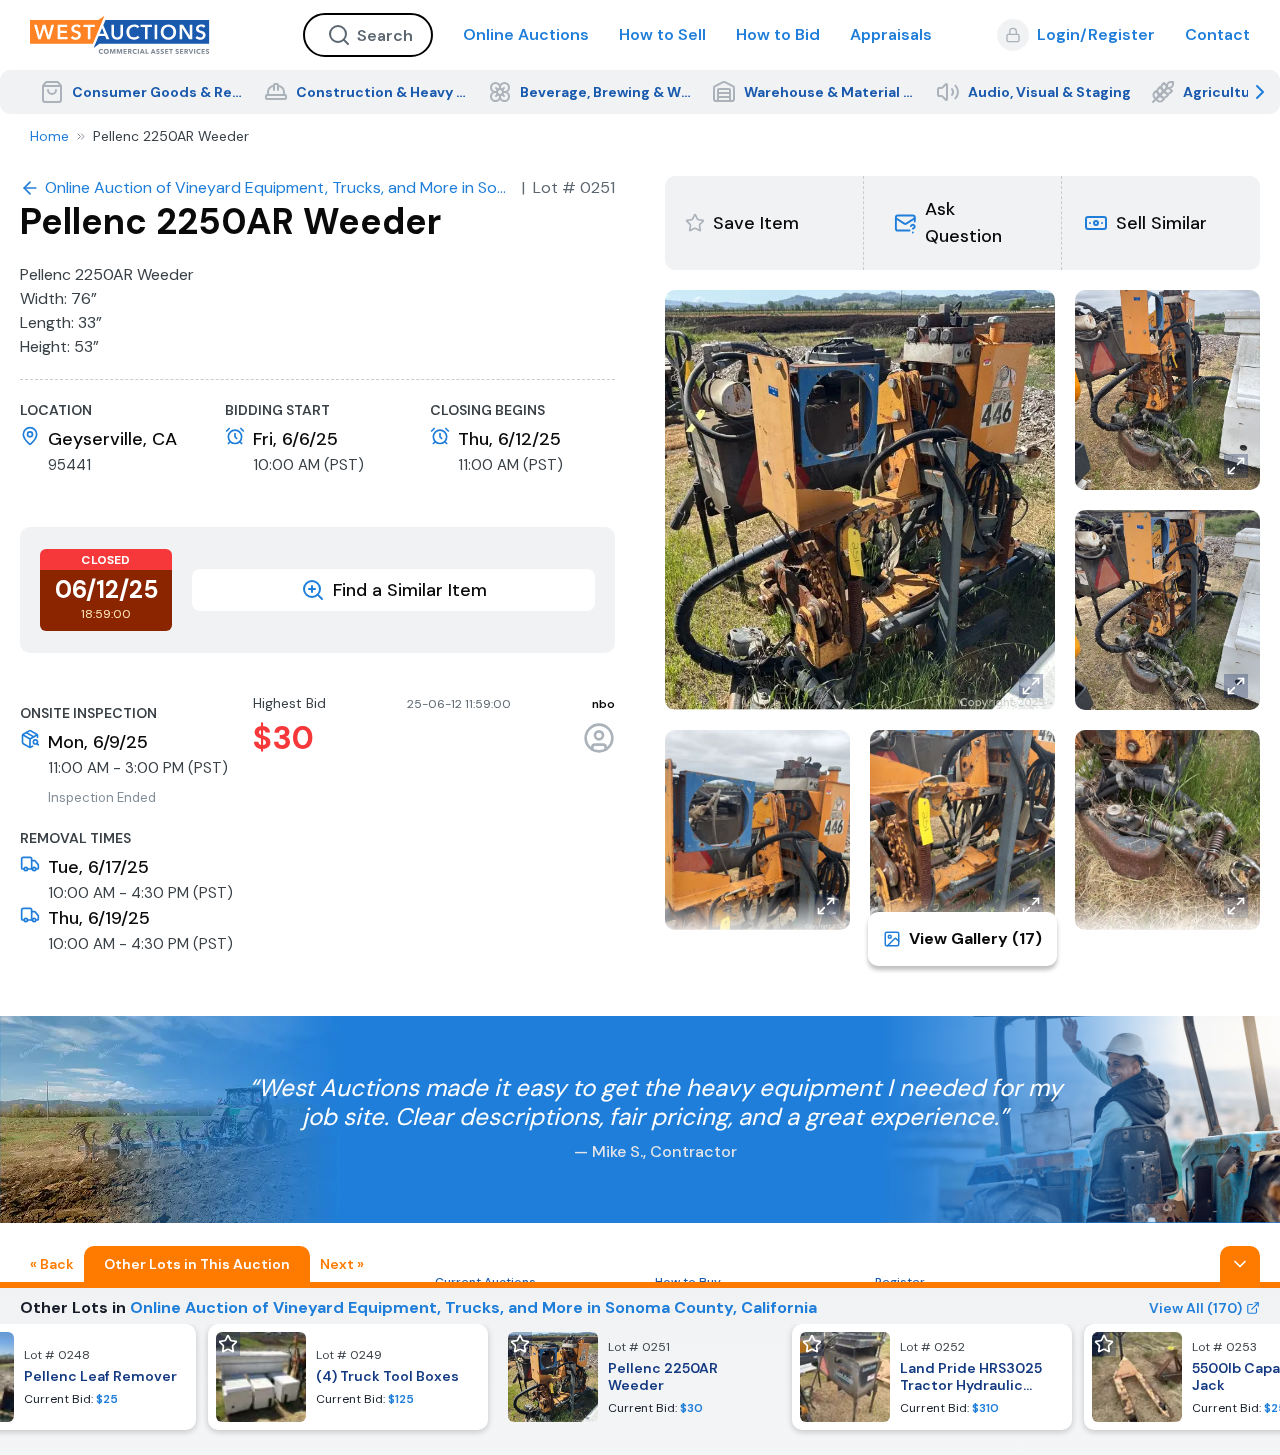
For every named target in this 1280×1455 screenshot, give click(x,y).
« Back (52, 1264)
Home (49, 136)
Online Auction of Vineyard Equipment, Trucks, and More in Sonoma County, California (473, 1307)
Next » (342, 1264)
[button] (962, 223)
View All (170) (1195, 1308)
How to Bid (778, 34)
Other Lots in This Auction (197, 1264)
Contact (1217, 34)
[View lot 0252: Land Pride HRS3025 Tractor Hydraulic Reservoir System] (932, 1377)
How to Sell (662, 34)
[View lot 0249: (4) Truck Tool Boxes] (348, 1377)
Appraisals (891, 34)
